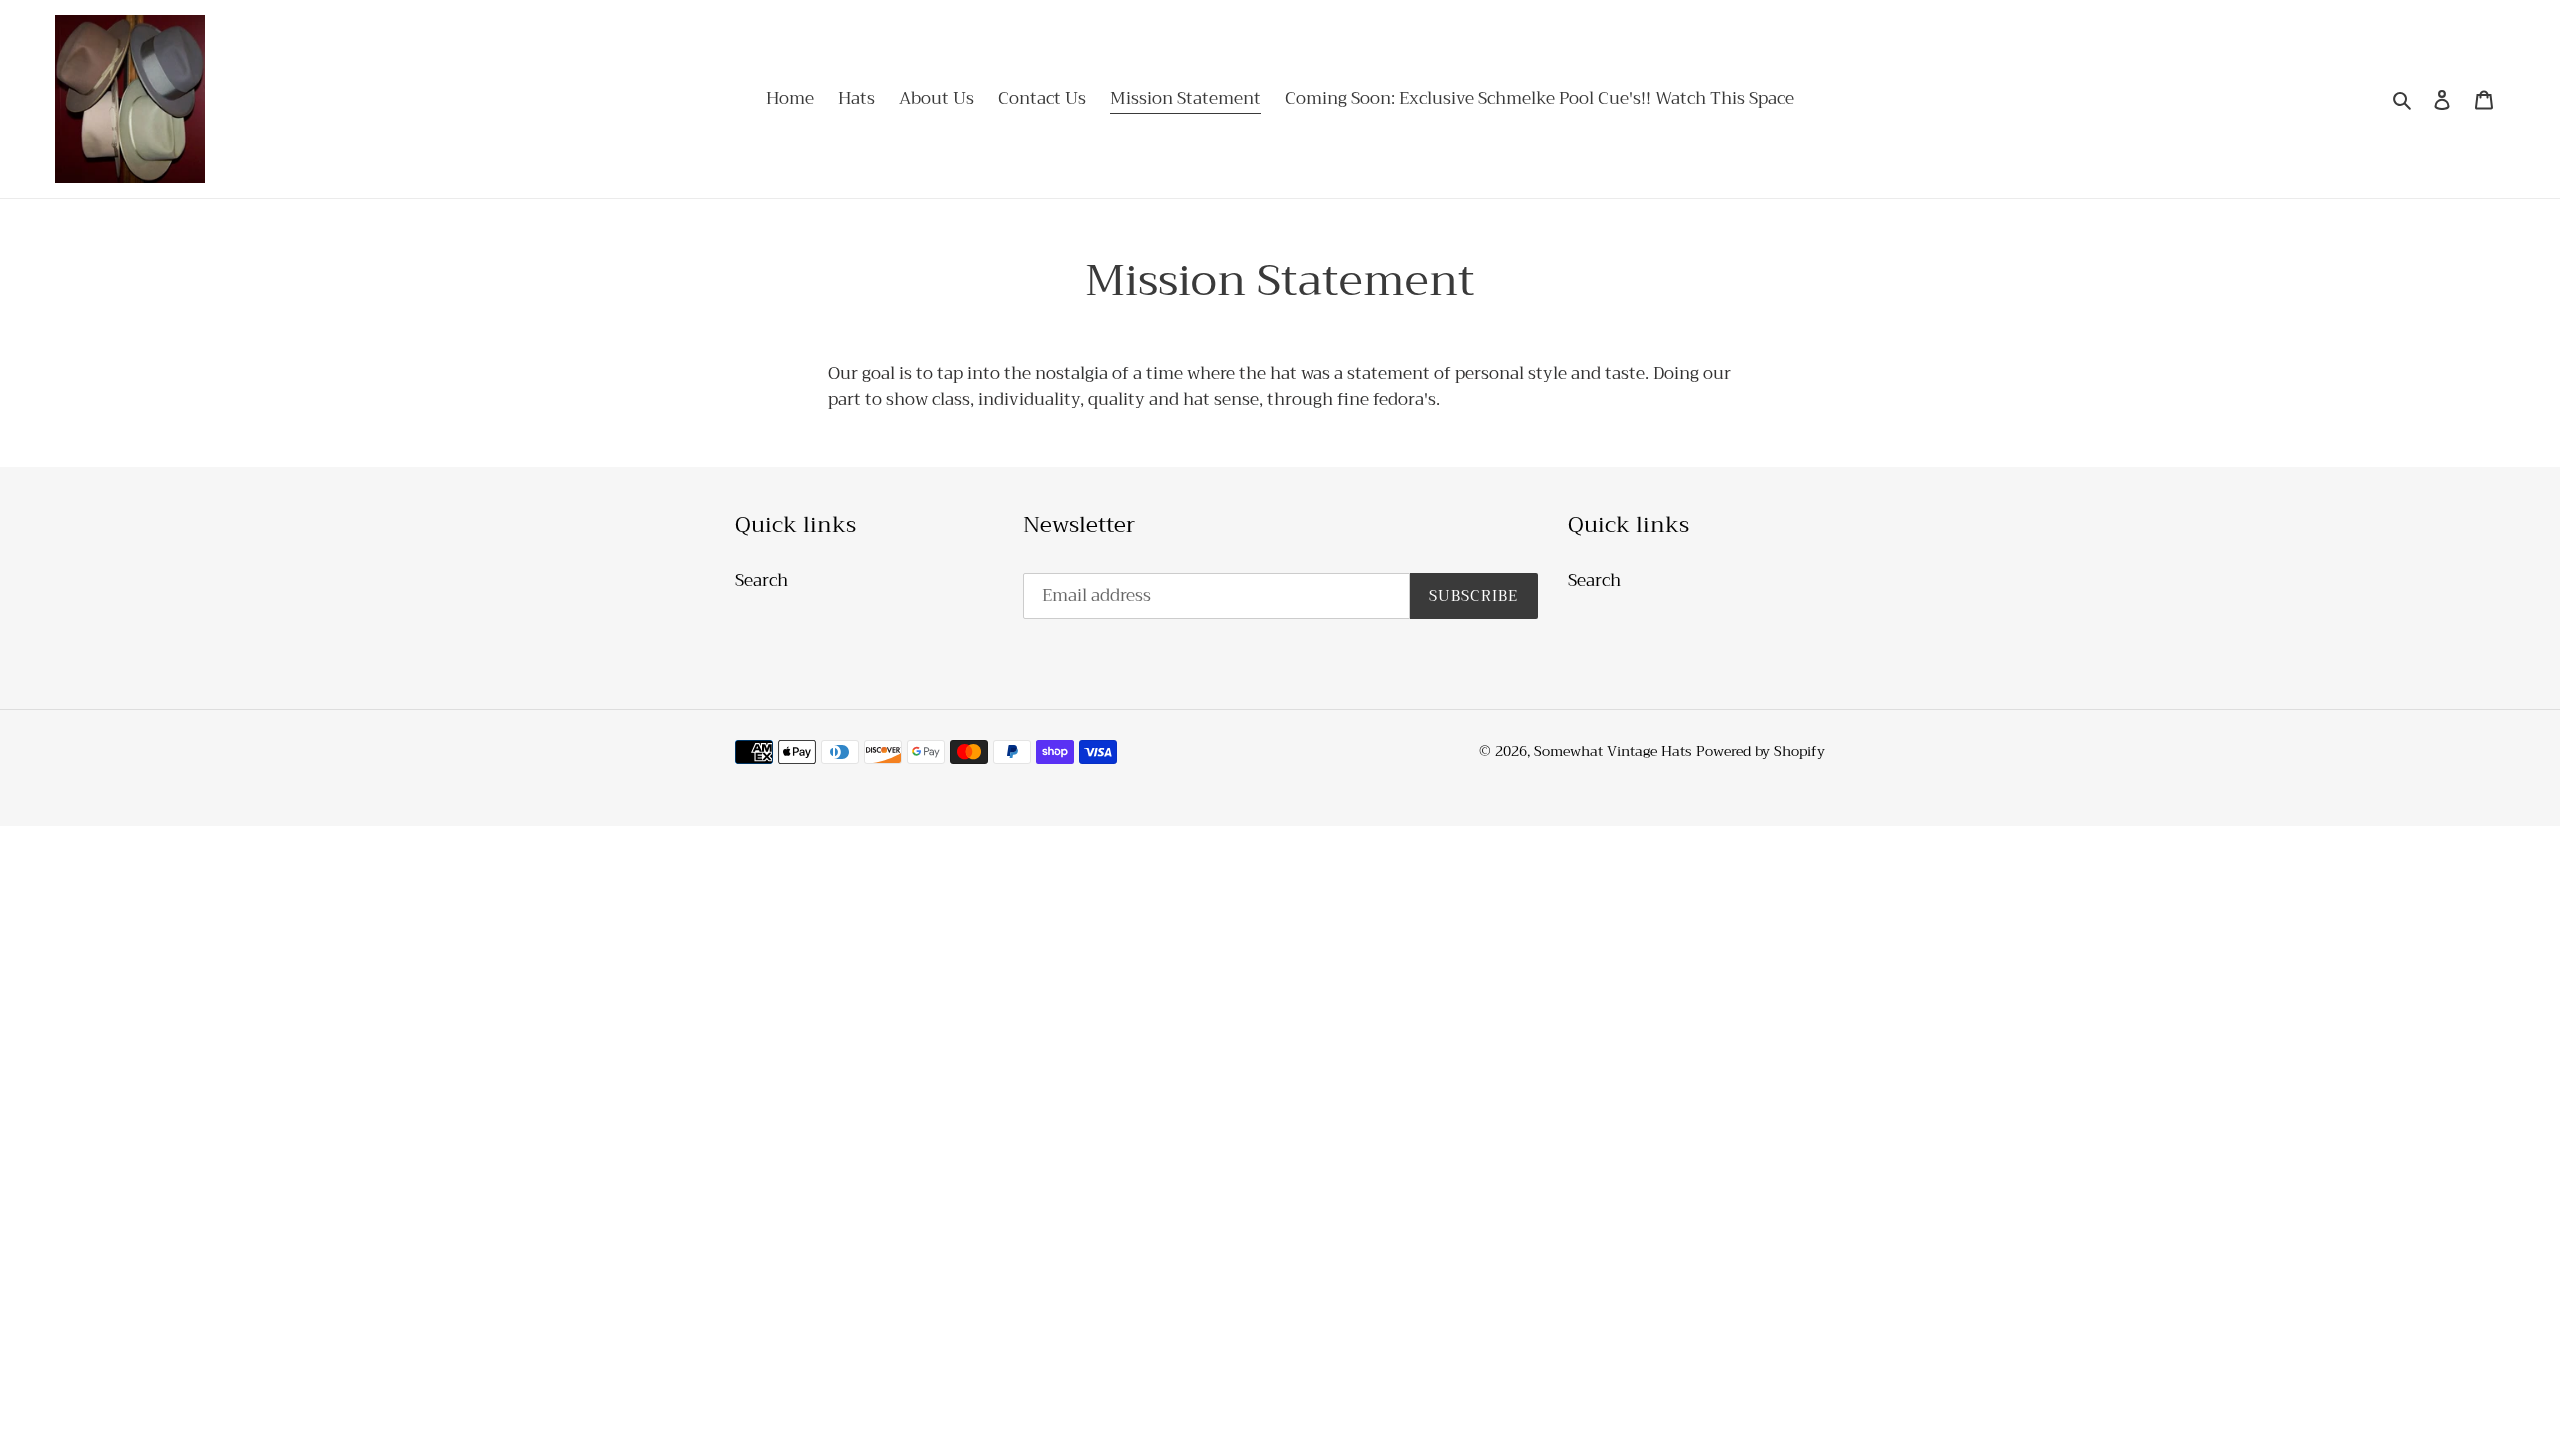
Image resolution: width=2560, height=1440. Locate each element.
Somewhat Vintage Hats (1613, 751)
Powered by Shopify (1760, 751)
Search (761, 580)
